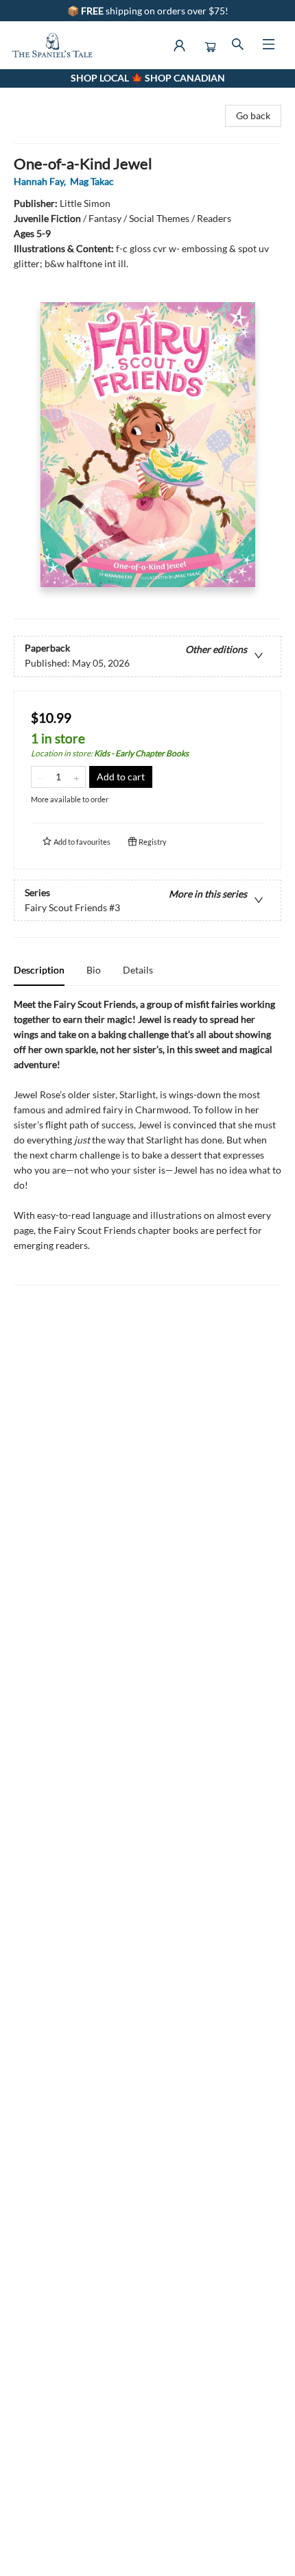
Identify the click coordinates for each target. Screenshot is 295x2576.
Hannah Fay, (41, 181)
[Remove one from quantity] (40, 777)
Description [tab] (39, 970)
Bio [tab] (94, 970)
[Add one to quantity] (76, 777)
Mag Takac (92, 181)
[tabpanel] (147, 1141)
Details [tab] (138, 970)
